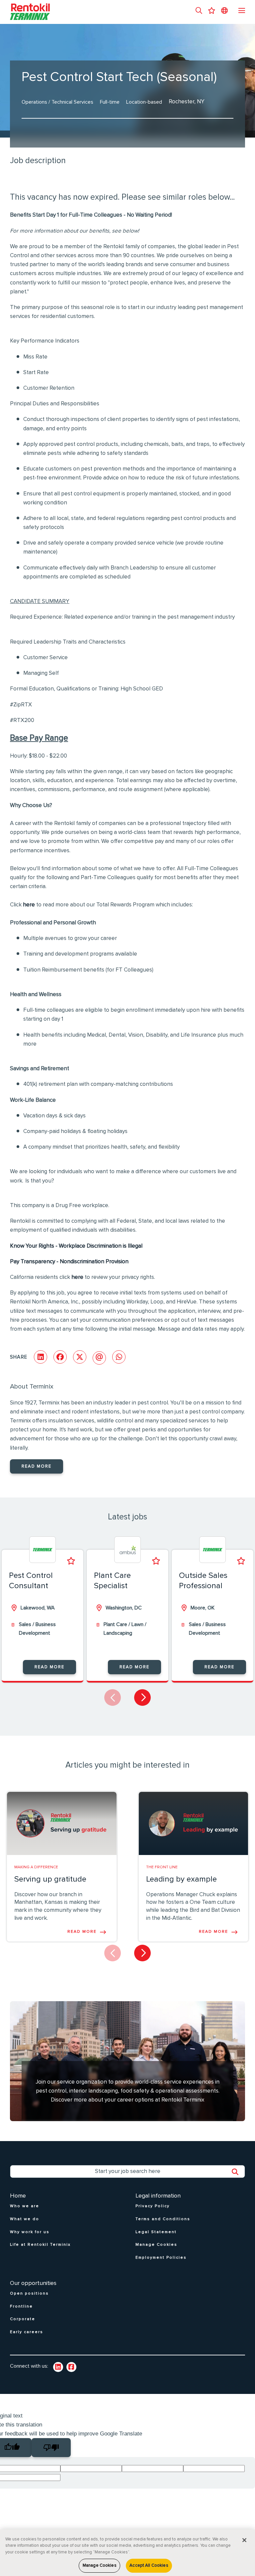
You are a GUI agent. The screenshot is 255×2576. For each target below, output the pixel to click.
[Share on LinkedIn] (41, 1357)
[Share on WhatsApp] (119, 1357)
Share (19, 1357)
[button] (199, 11)
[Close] (244, 2540)
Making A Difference (36, 1867)
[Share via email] (99, 1358)
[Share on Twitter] (80, 1357)
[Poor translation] (51, 2448)
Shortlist (71, 1561)
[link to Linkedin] (58, 2367)
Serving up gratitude (50, 1879)
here (29, 905)
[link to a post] (62, 1823)
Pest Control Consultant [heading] (31, 1581)
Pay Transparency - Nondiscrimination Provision (69, 1262)
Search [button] (238, 2172)
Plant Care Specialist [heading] (112, 1581)
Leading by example (181, 1879)
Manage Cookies (100, 2566)
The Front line (162, 1867)
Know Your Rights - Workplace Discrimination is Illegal (76, 1246)
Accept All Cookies (149, 2566)
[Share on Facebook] (60, 1357)
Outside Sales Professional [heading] (203, 1581)
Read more (37, 1466)
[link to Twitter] (71, 2367)
